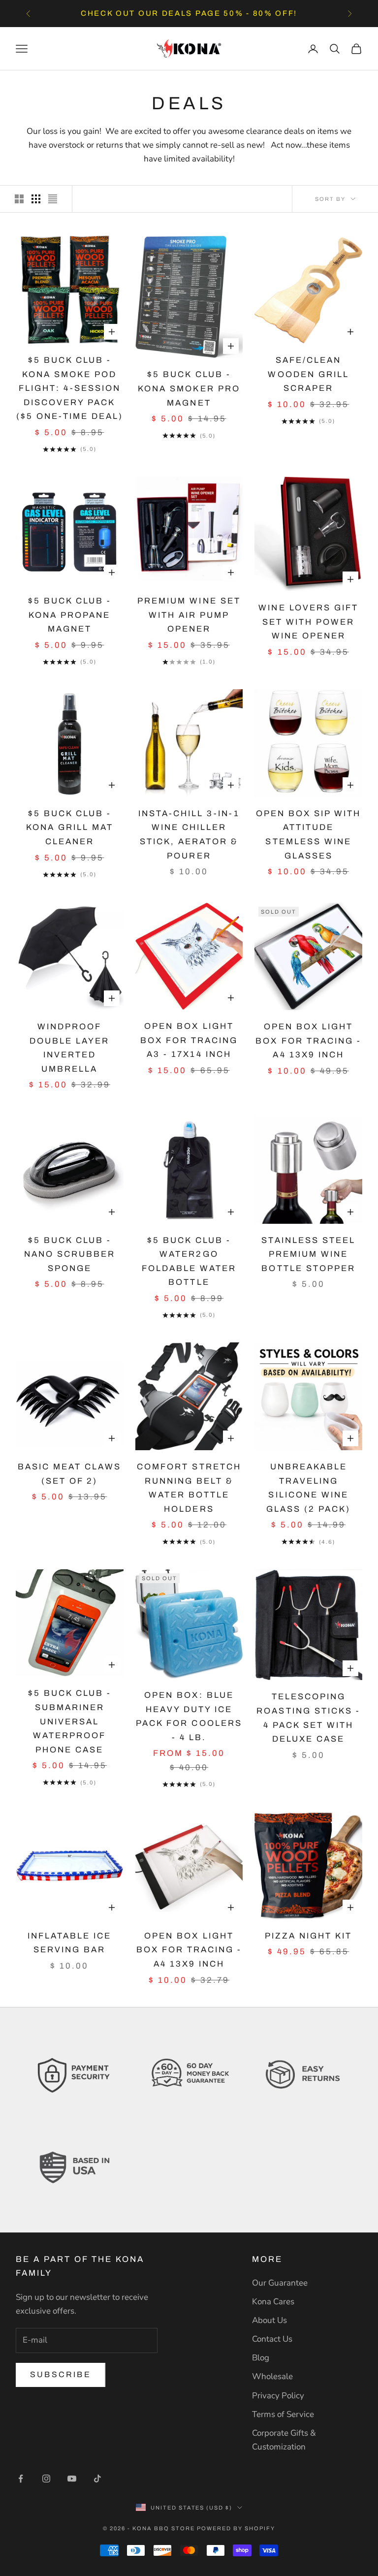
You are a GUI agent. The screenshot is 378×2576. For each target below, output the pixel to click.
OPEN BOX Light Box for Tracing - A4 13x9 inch (308, 1041)
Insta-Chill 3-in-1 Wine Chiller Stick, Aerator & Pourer (189, 835)
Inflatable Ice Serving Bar (69, 1943)
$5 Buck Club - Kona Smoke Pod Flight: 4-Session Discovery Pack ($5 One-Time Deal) (70, 388)
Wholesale (272, 2376)
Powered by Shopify (236, 2528)
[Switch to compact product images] (53, 199)
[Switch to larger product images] (19, 199)
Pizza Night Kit (308, 1936)
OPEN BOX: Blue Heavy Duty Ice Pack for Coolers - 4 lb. (189, 1716)
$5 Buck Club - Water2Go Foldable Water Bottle (189, 1261)
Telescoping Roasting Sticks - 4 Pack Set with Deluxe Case (308, 1718)
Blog (261, 2358)
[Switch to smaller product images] (36, 199)
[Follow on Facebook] (21, 2479)
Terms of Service (283, 2414)
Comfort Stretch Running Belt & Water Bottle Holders (189, 1488)
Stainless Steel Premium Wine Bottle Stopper (308, 1254)
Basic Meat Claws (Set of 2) (69, 1474)
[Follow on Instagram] (46, 2479)
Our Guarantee (280, 2283)
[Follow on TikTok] (97, 2479)
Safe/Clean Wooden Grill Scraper (308, 374)
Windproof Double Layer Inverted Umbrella (69, 1048)
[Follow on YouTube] (72, 2479)
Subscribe (61, 2374)
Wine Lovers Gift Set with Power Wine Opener (308, 622)
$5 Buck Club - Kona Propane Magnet (70, 615)
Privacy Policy (278, 2396)
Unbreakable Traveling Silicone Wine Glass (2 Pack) (308, 1488)
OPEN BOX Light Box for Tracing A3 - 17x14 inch (189, 1040)
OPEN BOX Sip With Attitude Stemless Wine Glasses (308, 835)
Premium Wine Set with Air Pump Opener (189, 615)
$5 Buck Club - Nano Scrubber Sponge (70, 1254)
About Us (269, 2320)
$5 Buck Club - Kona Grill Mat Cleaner (70, 827)
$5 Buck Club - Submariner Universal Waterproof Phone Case (70, 1721)
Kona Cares (273, 2302)
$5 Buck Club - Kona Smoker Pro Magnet (189, 388)
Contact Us (272, 2339)
